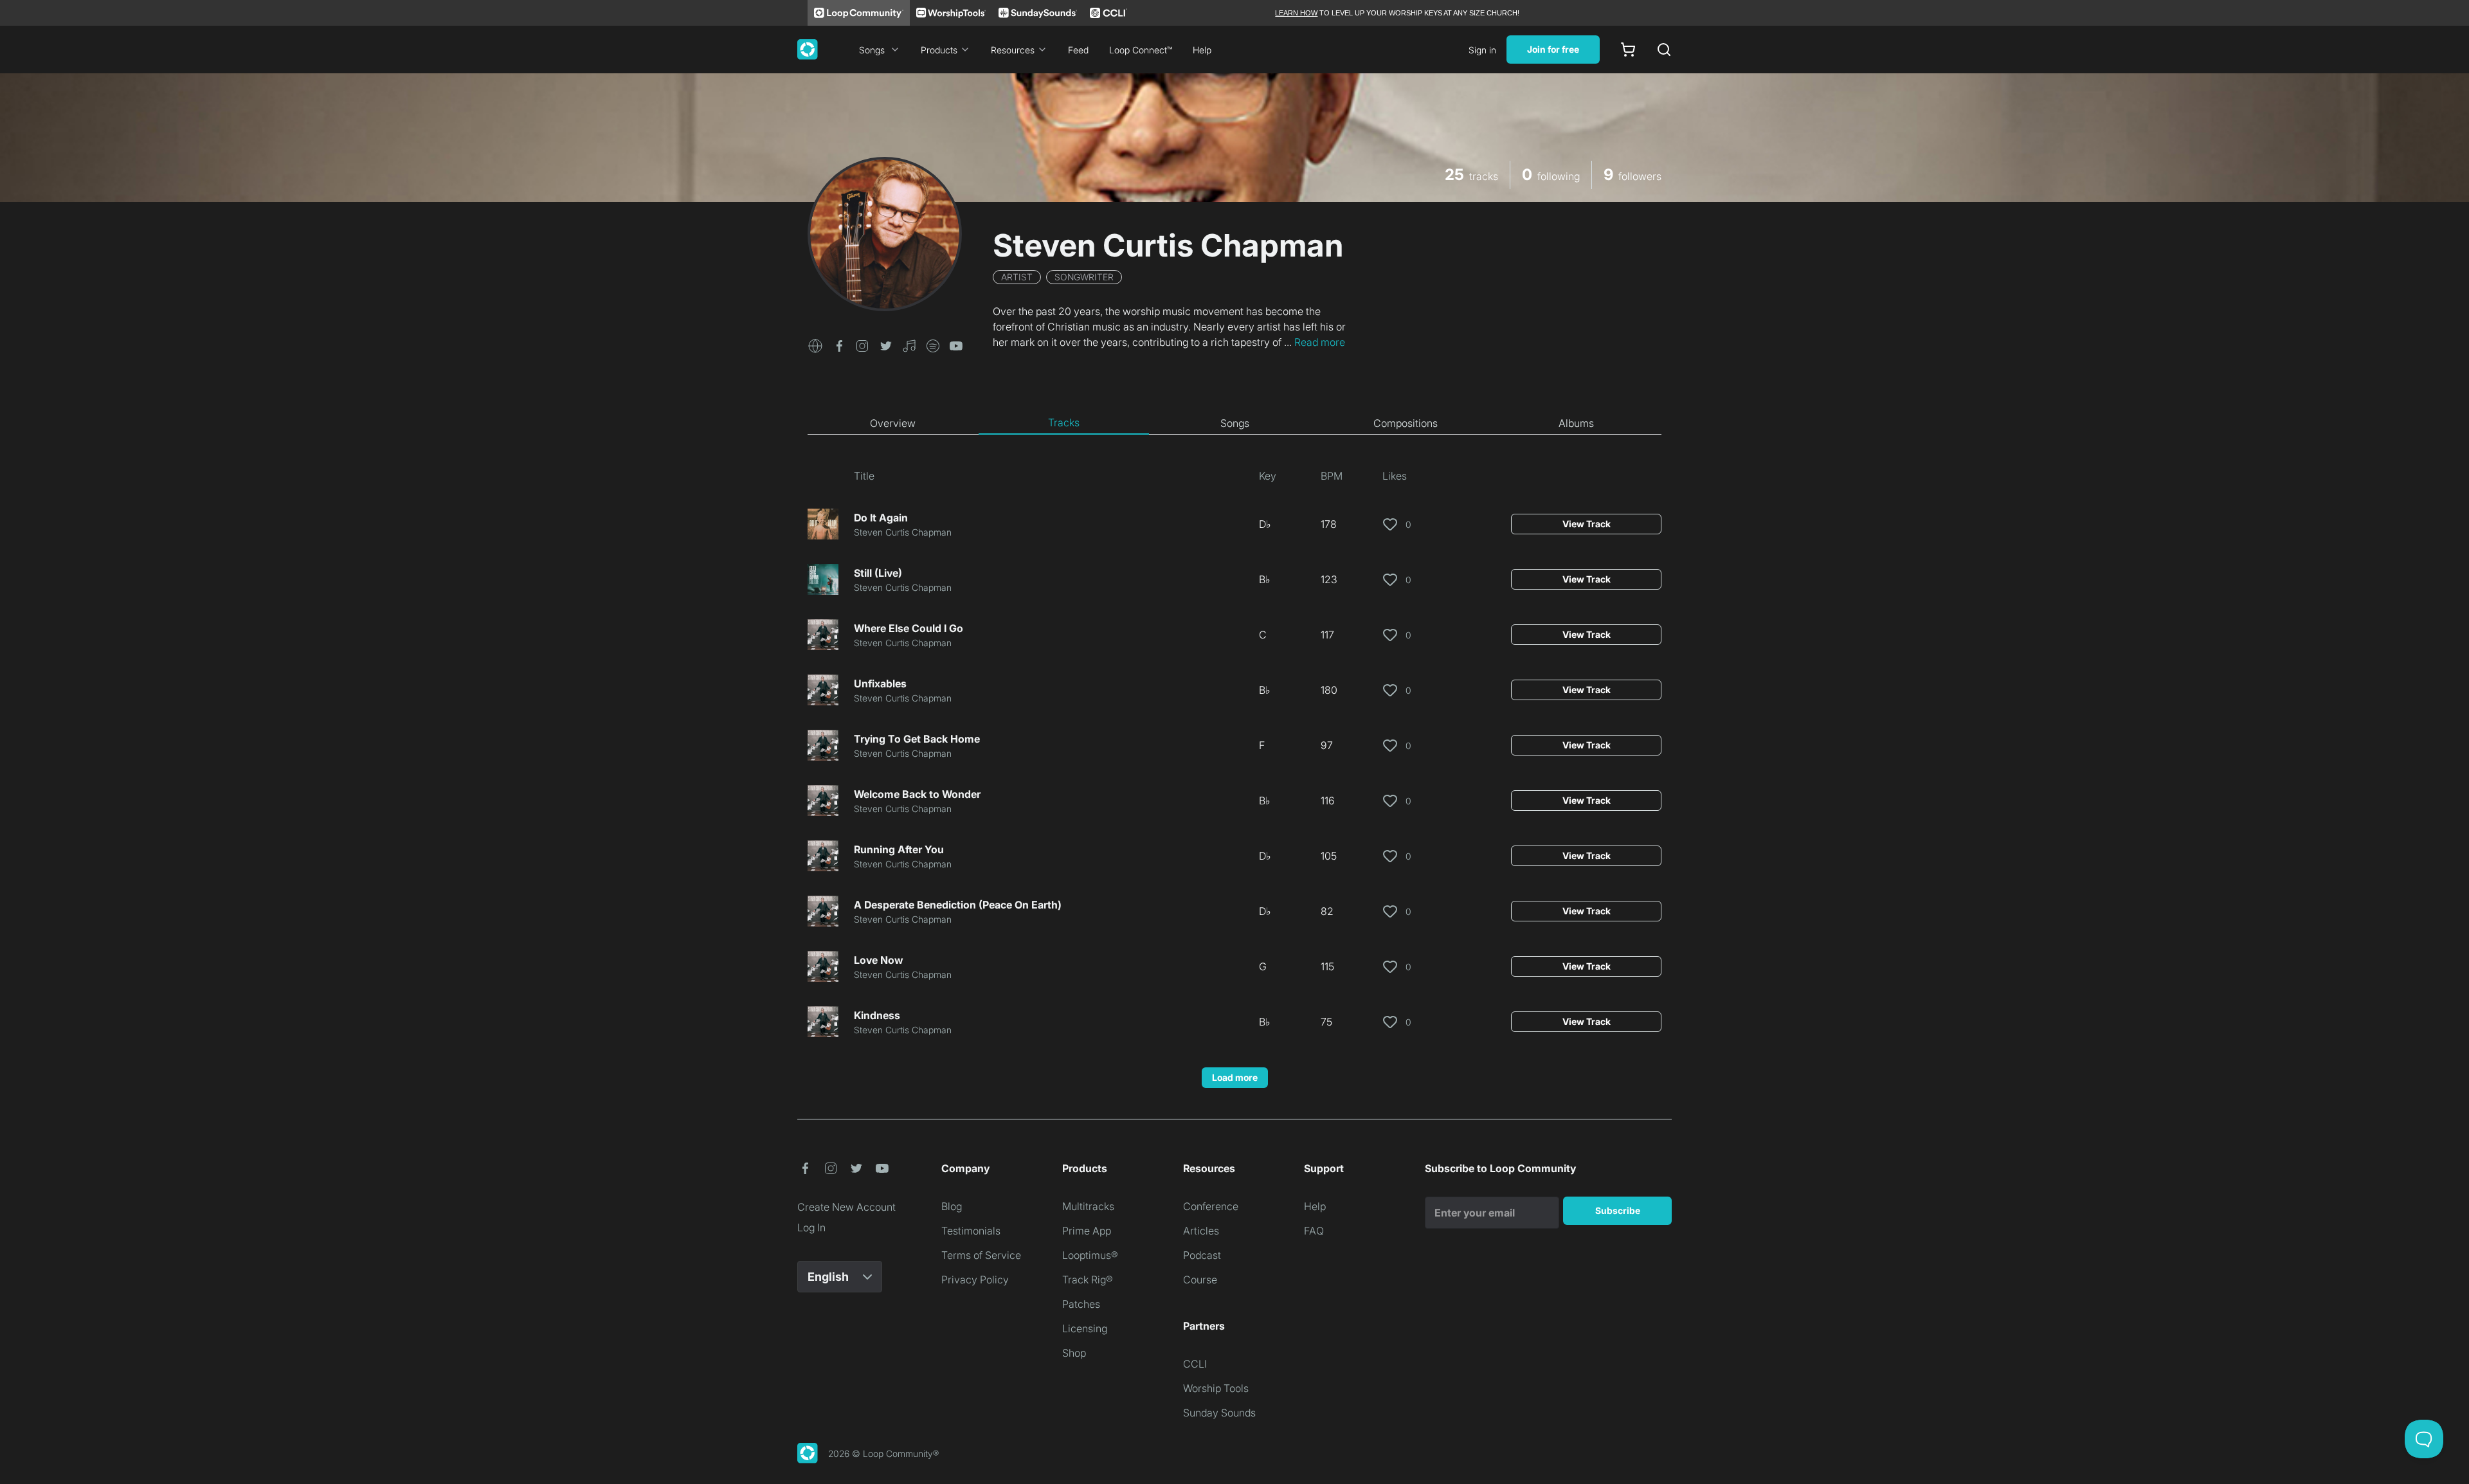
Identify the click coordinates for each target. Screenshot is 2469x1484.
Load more (1235, 1077)
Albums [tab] (1576, 423)
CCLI (1195, 1364)
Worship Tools (1216, 1388)
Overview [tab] (893, 423)
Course (1200, 1280)
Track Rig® (1088, 1280)
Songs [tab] (1235, 423)
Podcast (1202, 1255)
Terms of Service (981, 1255)
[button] (815, 345)
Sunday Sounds (1219, 1413)
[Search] (1664, 50)
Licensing (1085, 1328)
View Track (1587, 524)
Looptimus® (1090, 1255)
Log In (811, 1227)
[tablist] (1234, 423)
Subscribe (1618, 1210)
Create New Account (846, 1207)
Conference (1211, 1206)
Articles (1201, 1231)
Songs (872, 50)
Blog (952, 1206)
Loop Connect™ (1141, 50)
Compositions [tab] (1406, 423)
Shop (1074, 1353)
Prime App (1087, 1231)
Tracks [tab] (1064, 422)
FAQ (1314, 1231)
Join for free (1553, 49)
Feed (1078, 50)
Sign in (1482, 50)
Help (1202, 50)
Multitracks (1088, 1206)
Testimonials (971, 1231)
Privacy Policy (975, 1280)
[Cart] (1628, 50)
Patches (1081, 1304)
